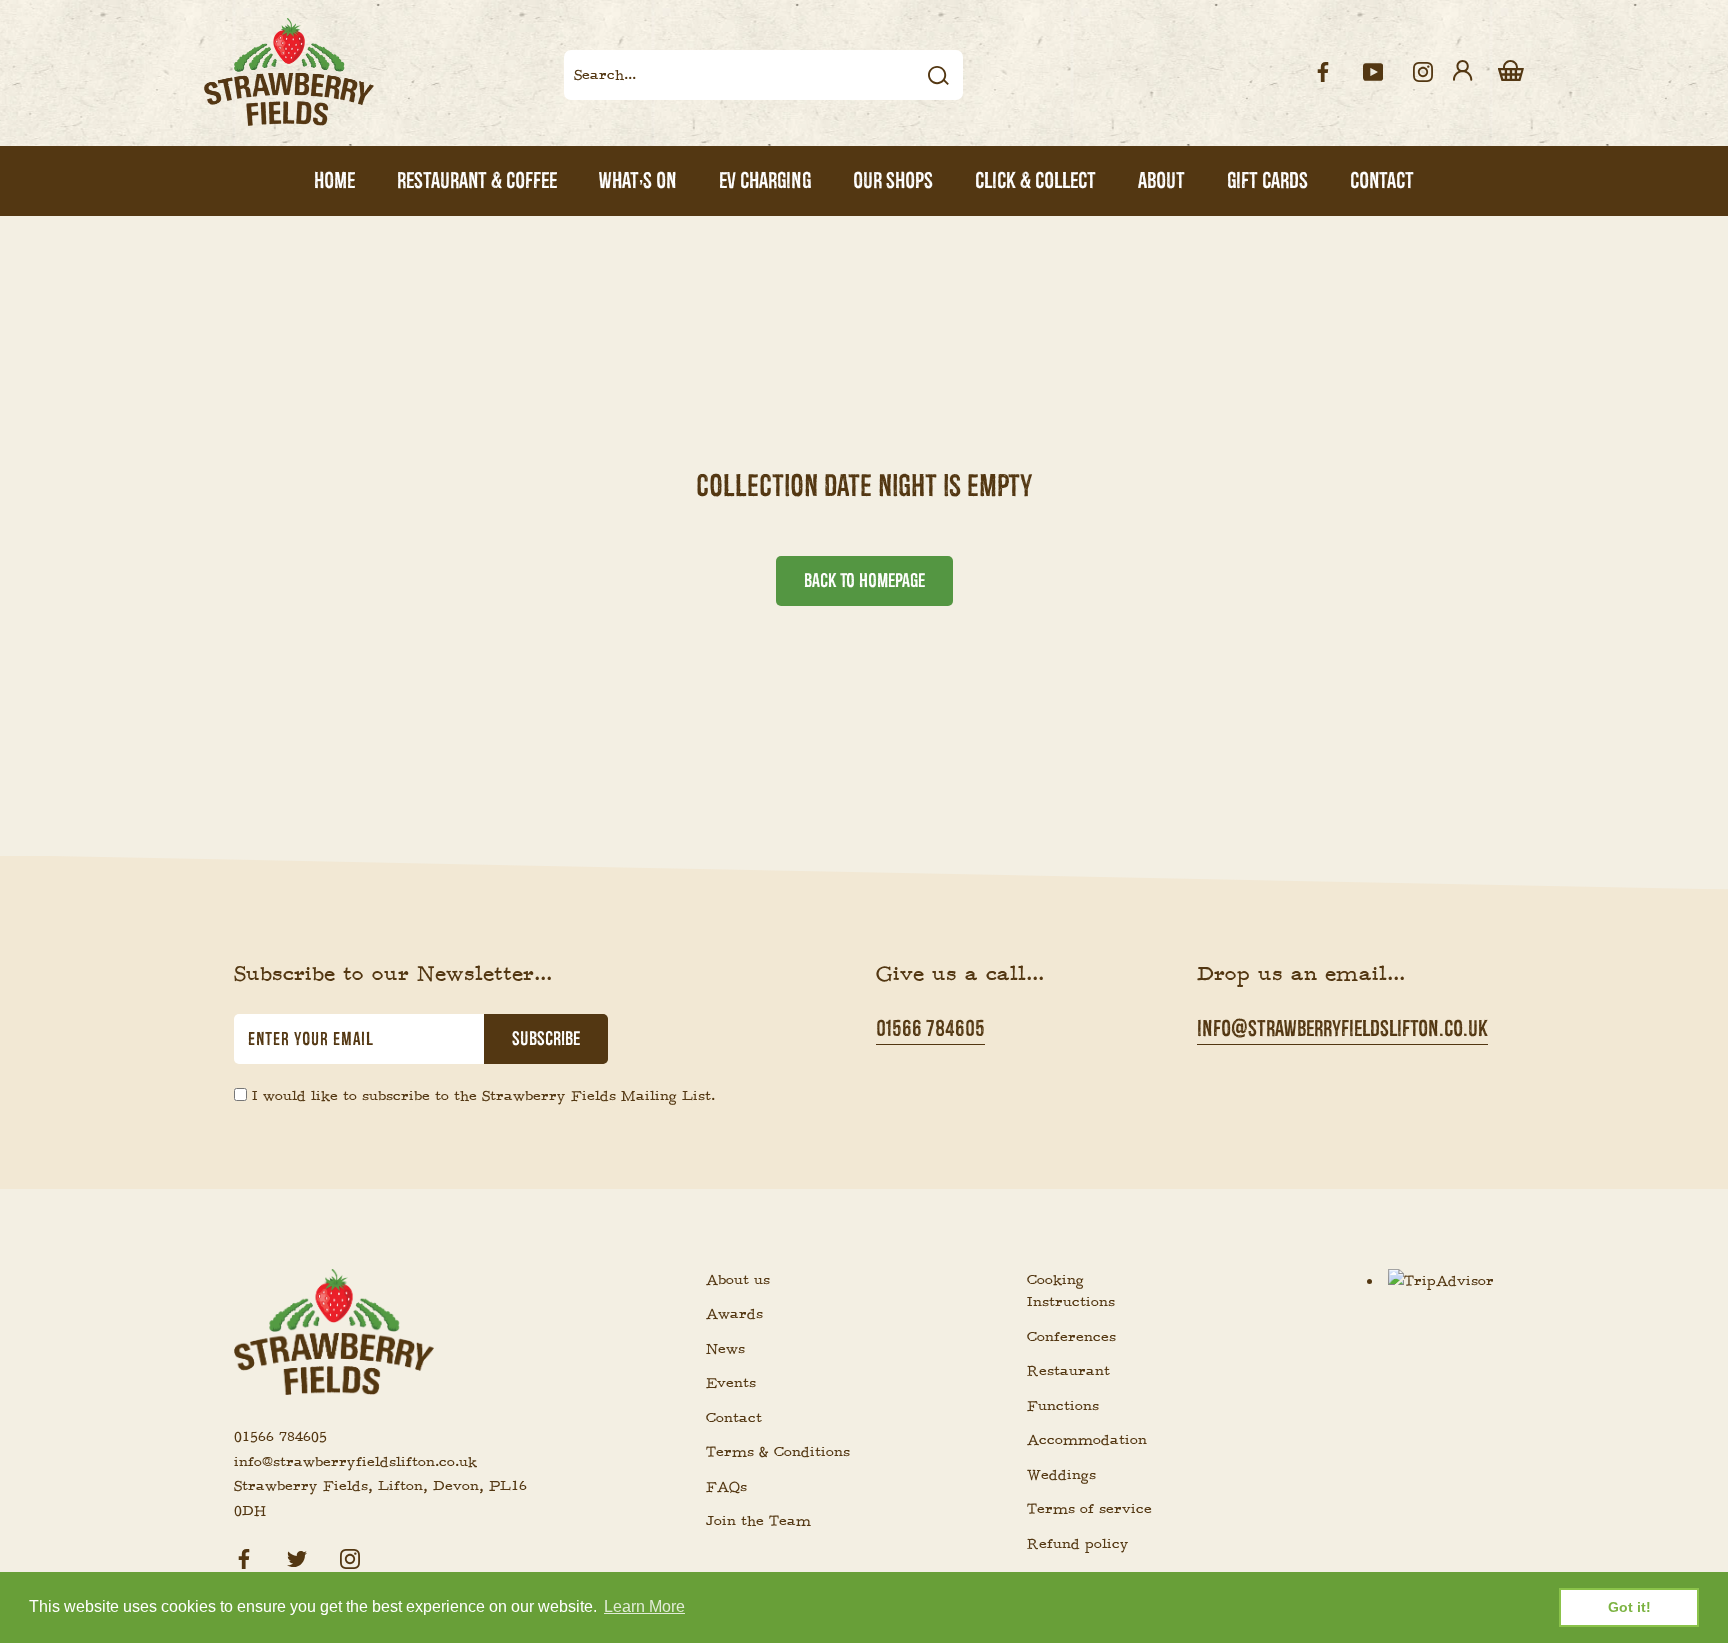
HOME (334, 180)
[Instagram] (350, 1556)
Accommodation (1087, 1440)
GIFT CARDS (1267, 180)
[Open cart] (1511, 72)
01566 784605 (930, 1028)
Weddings (1061, 1475)
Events (731, 1383)
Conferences (1071, 1337)
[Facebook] (244, 1556)
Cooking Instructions (1071, 1291)
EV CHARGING (765, 180)
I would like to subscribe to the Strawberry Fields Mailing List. (483, 1096)
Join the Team (758, 1521)
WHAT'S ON (638, 180)
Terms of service (1089, 1509)
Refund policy (1078, 1544)
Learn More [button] (644, 1606)
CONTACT (1382, 180)
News (725, 1349)
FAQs (726, 1487)
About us (738, 1280)
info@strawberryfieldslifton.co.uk (1342, 1028)
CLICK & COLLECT (1035, 180)
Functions (1063, 1406)
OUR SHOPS (893, 180)
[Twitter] (297, 1556)
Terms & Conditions (778, 1452)
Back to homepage (864, 581)
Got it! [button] (1629, 1607)
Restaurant (1068, 1371)
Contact (734, 1418)
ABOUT (1161, 180)
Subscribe (546, 1039)
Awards (734, 1314)
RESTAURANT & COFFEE (477, 180)
